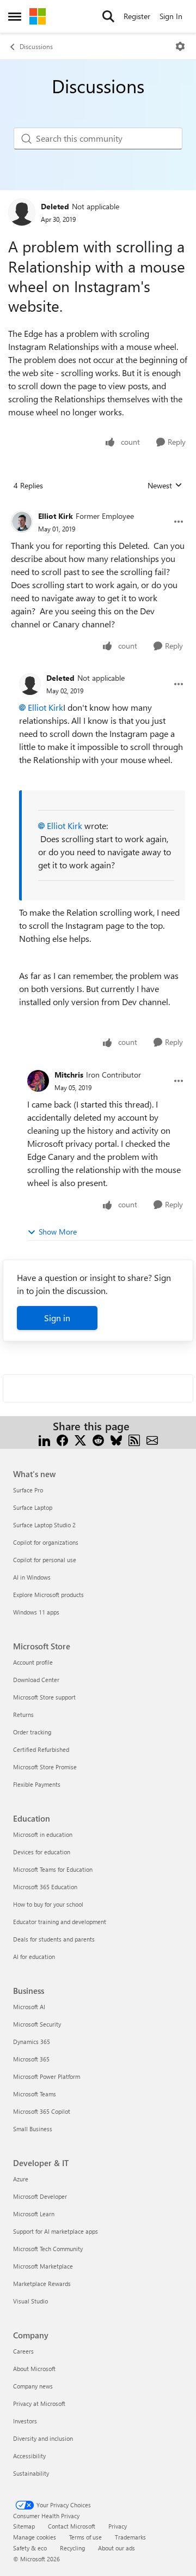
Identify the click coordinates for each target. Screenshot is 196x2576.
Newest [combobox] (165, 486)
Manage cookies (35, 2537)
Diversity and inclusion (43, 2438)
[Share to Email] (152, 1439)
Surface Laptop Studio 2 (44, 1525)
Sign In (171, 16)
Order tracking (32, 1732)
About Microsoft (34, 2369)
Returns (23, 1715)
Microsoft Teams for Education (53, 1869)
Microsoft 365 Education (45, 1887)
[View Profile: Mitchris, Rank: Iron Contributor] (38, 1081)
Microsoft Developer (40, 2196)
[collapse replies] (98, 507)
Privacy (118, 2526)
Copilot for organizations (46, 1542)
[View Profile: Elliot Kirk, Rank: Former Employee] (22, 522)
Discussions (36, 46)
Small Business (33, 2129)
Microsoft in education (43, 1834)
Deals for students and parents (54, 1939)
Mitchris (69, 1075)
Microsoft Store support (44, 1697)
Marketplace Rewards (42, 2284)
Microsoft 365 (31, 2059)
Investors (25, 2421)
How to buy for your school (48, 1904)
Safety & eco (30, 2548)
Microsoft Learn (34, 2214)
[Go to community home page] (38, 16)
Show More (58, 1232)
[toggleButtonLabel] (180, 46)
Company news (33, 2386)
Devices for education (42, 1852)
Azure (21, 2179)
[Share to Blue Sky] (116, 1439)
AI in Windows (32, 1577)
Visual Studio (30, 2301)
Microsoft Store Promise (45, 1767)
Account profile (33, 1662)
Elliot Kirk (56, 516)
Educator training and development (60, 1922)
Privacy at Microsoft (39, 2403)
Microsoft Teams (35, 2094)
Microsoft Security (37, 2024)
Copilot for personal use (45, 1560)
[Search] (108, 16)
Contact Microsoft (72, 2526)
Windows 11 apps (36, 1612)
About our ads (117, 2548)
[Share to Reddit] (98, 1439)
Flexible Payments (37, 1784)
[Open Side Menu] (15, 16)
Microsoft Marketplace (43, 2266)
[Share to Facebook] (62, 1439)
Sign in (57, 1318)
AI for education (34, 1957)
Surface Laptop (33, 1507)
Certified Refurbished (41, 1749)
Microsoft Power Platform (47, 2076)
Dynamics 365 (32, 2042)
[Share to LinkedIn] (44, 1439)
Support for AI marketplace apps (56, 2231)
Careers (23, 2351)
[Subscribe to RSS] (134, 1439)
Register (137, 16)
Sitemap (24, 2526)
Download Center (36, 1680)
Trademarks (130, 2537)
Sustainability (31, 2473)
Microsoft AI (29, 2007)
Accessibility (29, 2456)
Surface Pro (28, 1490)
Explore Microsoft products (48, 1595)
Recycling (72, 2548)
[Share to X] (80, 1439)
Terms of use (85, 2537)
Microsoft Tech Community (48, 2249)
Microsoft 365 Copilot (42, 2111)
